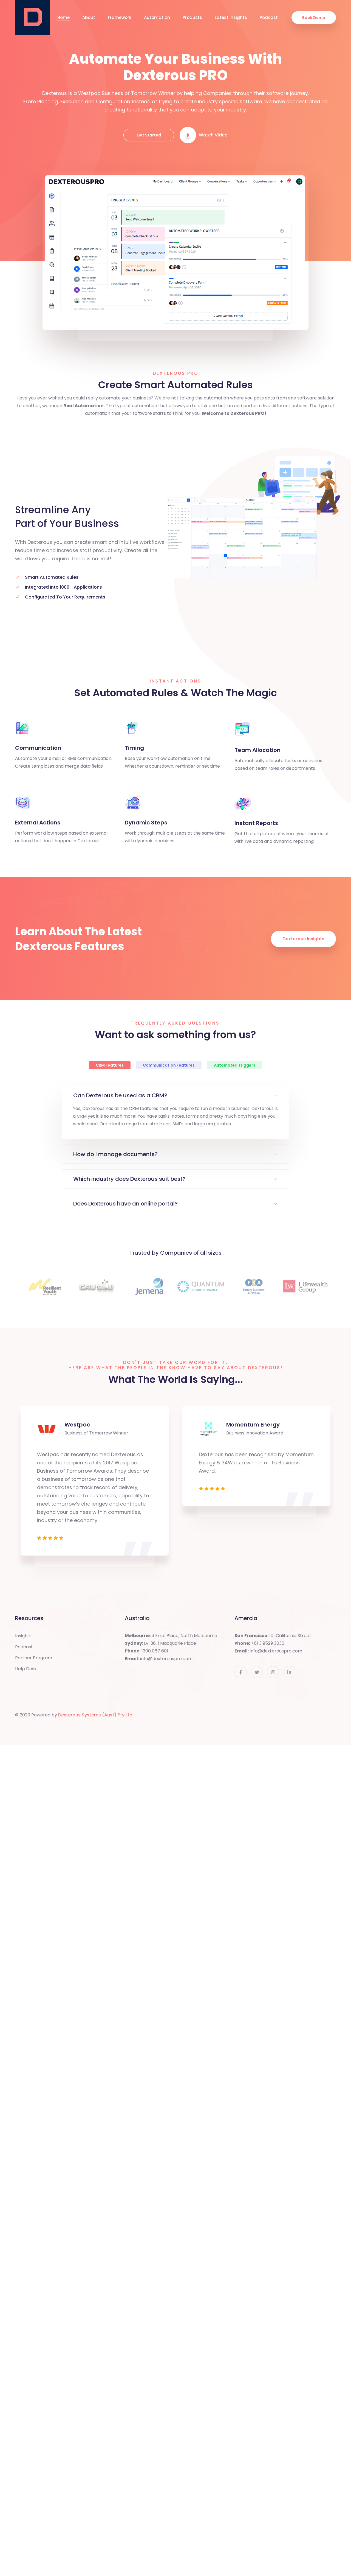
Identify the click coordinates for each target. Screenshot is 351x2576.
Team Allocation (257, 750)
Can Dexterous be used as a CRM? (120, 1095)
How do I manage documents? (115, 1154)
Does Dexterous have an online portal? (125, 1204)
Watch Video (213, 135)
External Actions (38, 823)
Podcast (269, 17)
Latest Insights (231, 17)
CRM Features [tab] (110, 1065)
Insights (23, 1636)
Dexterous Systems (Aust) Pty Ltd (95, 1715)
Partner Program (34, 1658)
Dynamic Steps (146, 823)
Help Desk (26, 1669)
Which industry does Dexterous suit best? (129, 1179)
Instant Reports (256, 823)
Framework (120, 17)
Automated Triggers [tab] (235, 1065)
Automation (157, 17)
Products (192, 17)
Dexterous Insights (303, 939)
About (89, 17)
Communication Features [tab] (169, 1065)
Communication (38, 748)
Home (63, 17)
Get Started (149, 135)
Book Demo (314, 18)
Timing (134, 748)
